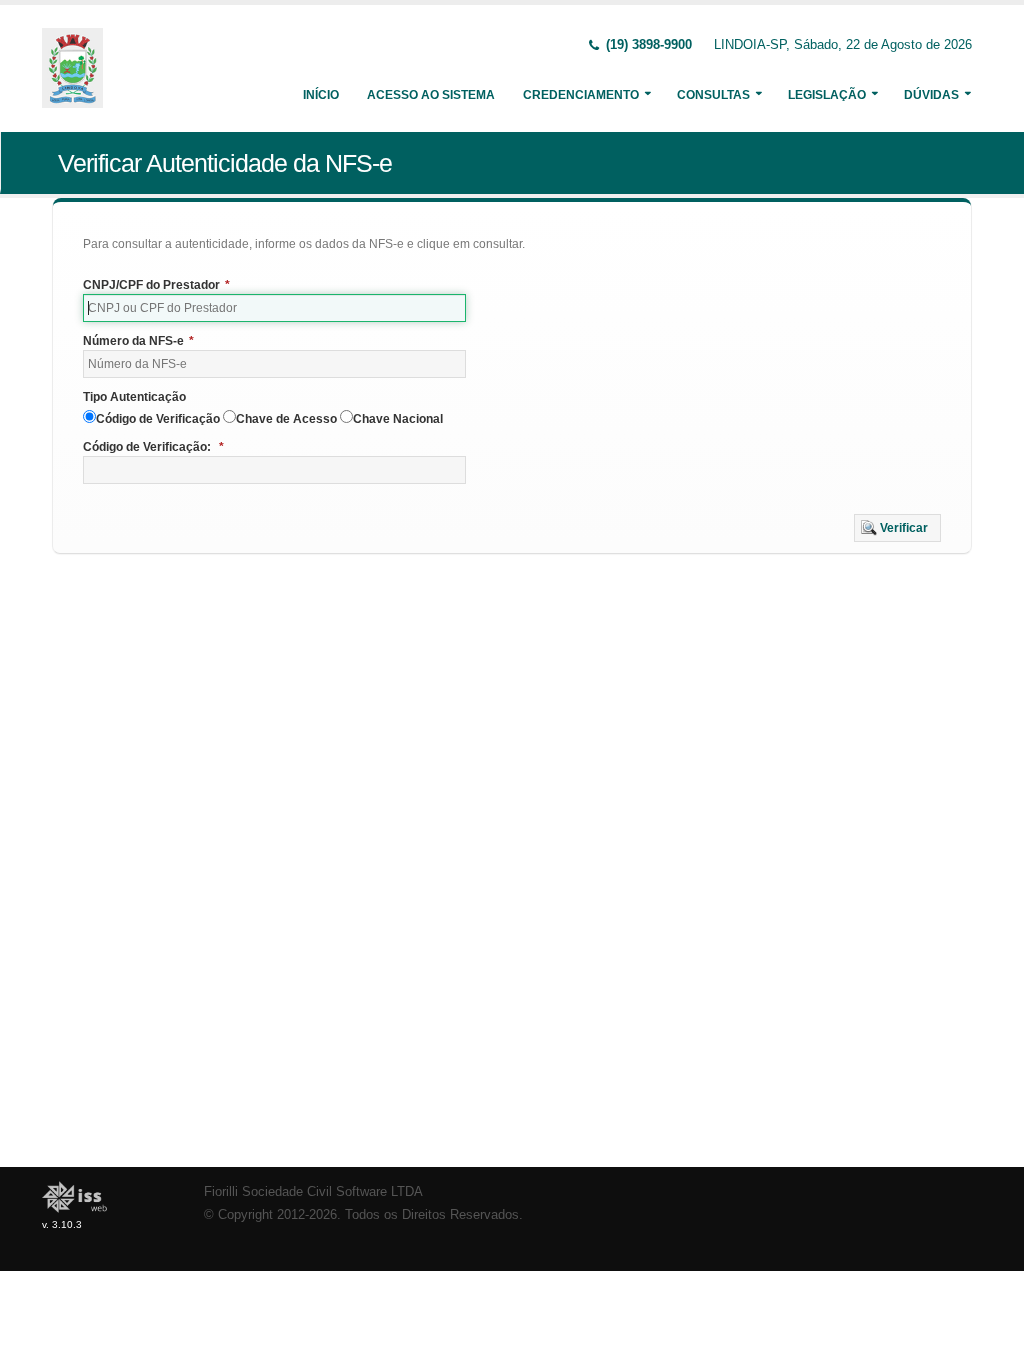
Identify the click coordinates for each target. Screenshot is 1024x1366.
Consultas (713, 95)
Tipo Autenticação (134, 397)
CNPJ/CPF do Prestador (156, 285)
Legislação (827, 95)
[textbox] (274, 308)
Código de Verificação (158, 419)
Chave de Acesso (286, 419)
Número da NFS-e (138, 341)
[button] (897, 528)
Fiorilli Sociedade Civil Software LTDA (313, 1192)
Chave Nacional (398, 419)
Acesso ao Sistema (431, 95)
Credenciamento (581, 95)
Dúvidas (931, 95)
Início (321, 95)
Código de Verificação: (153, 447)
